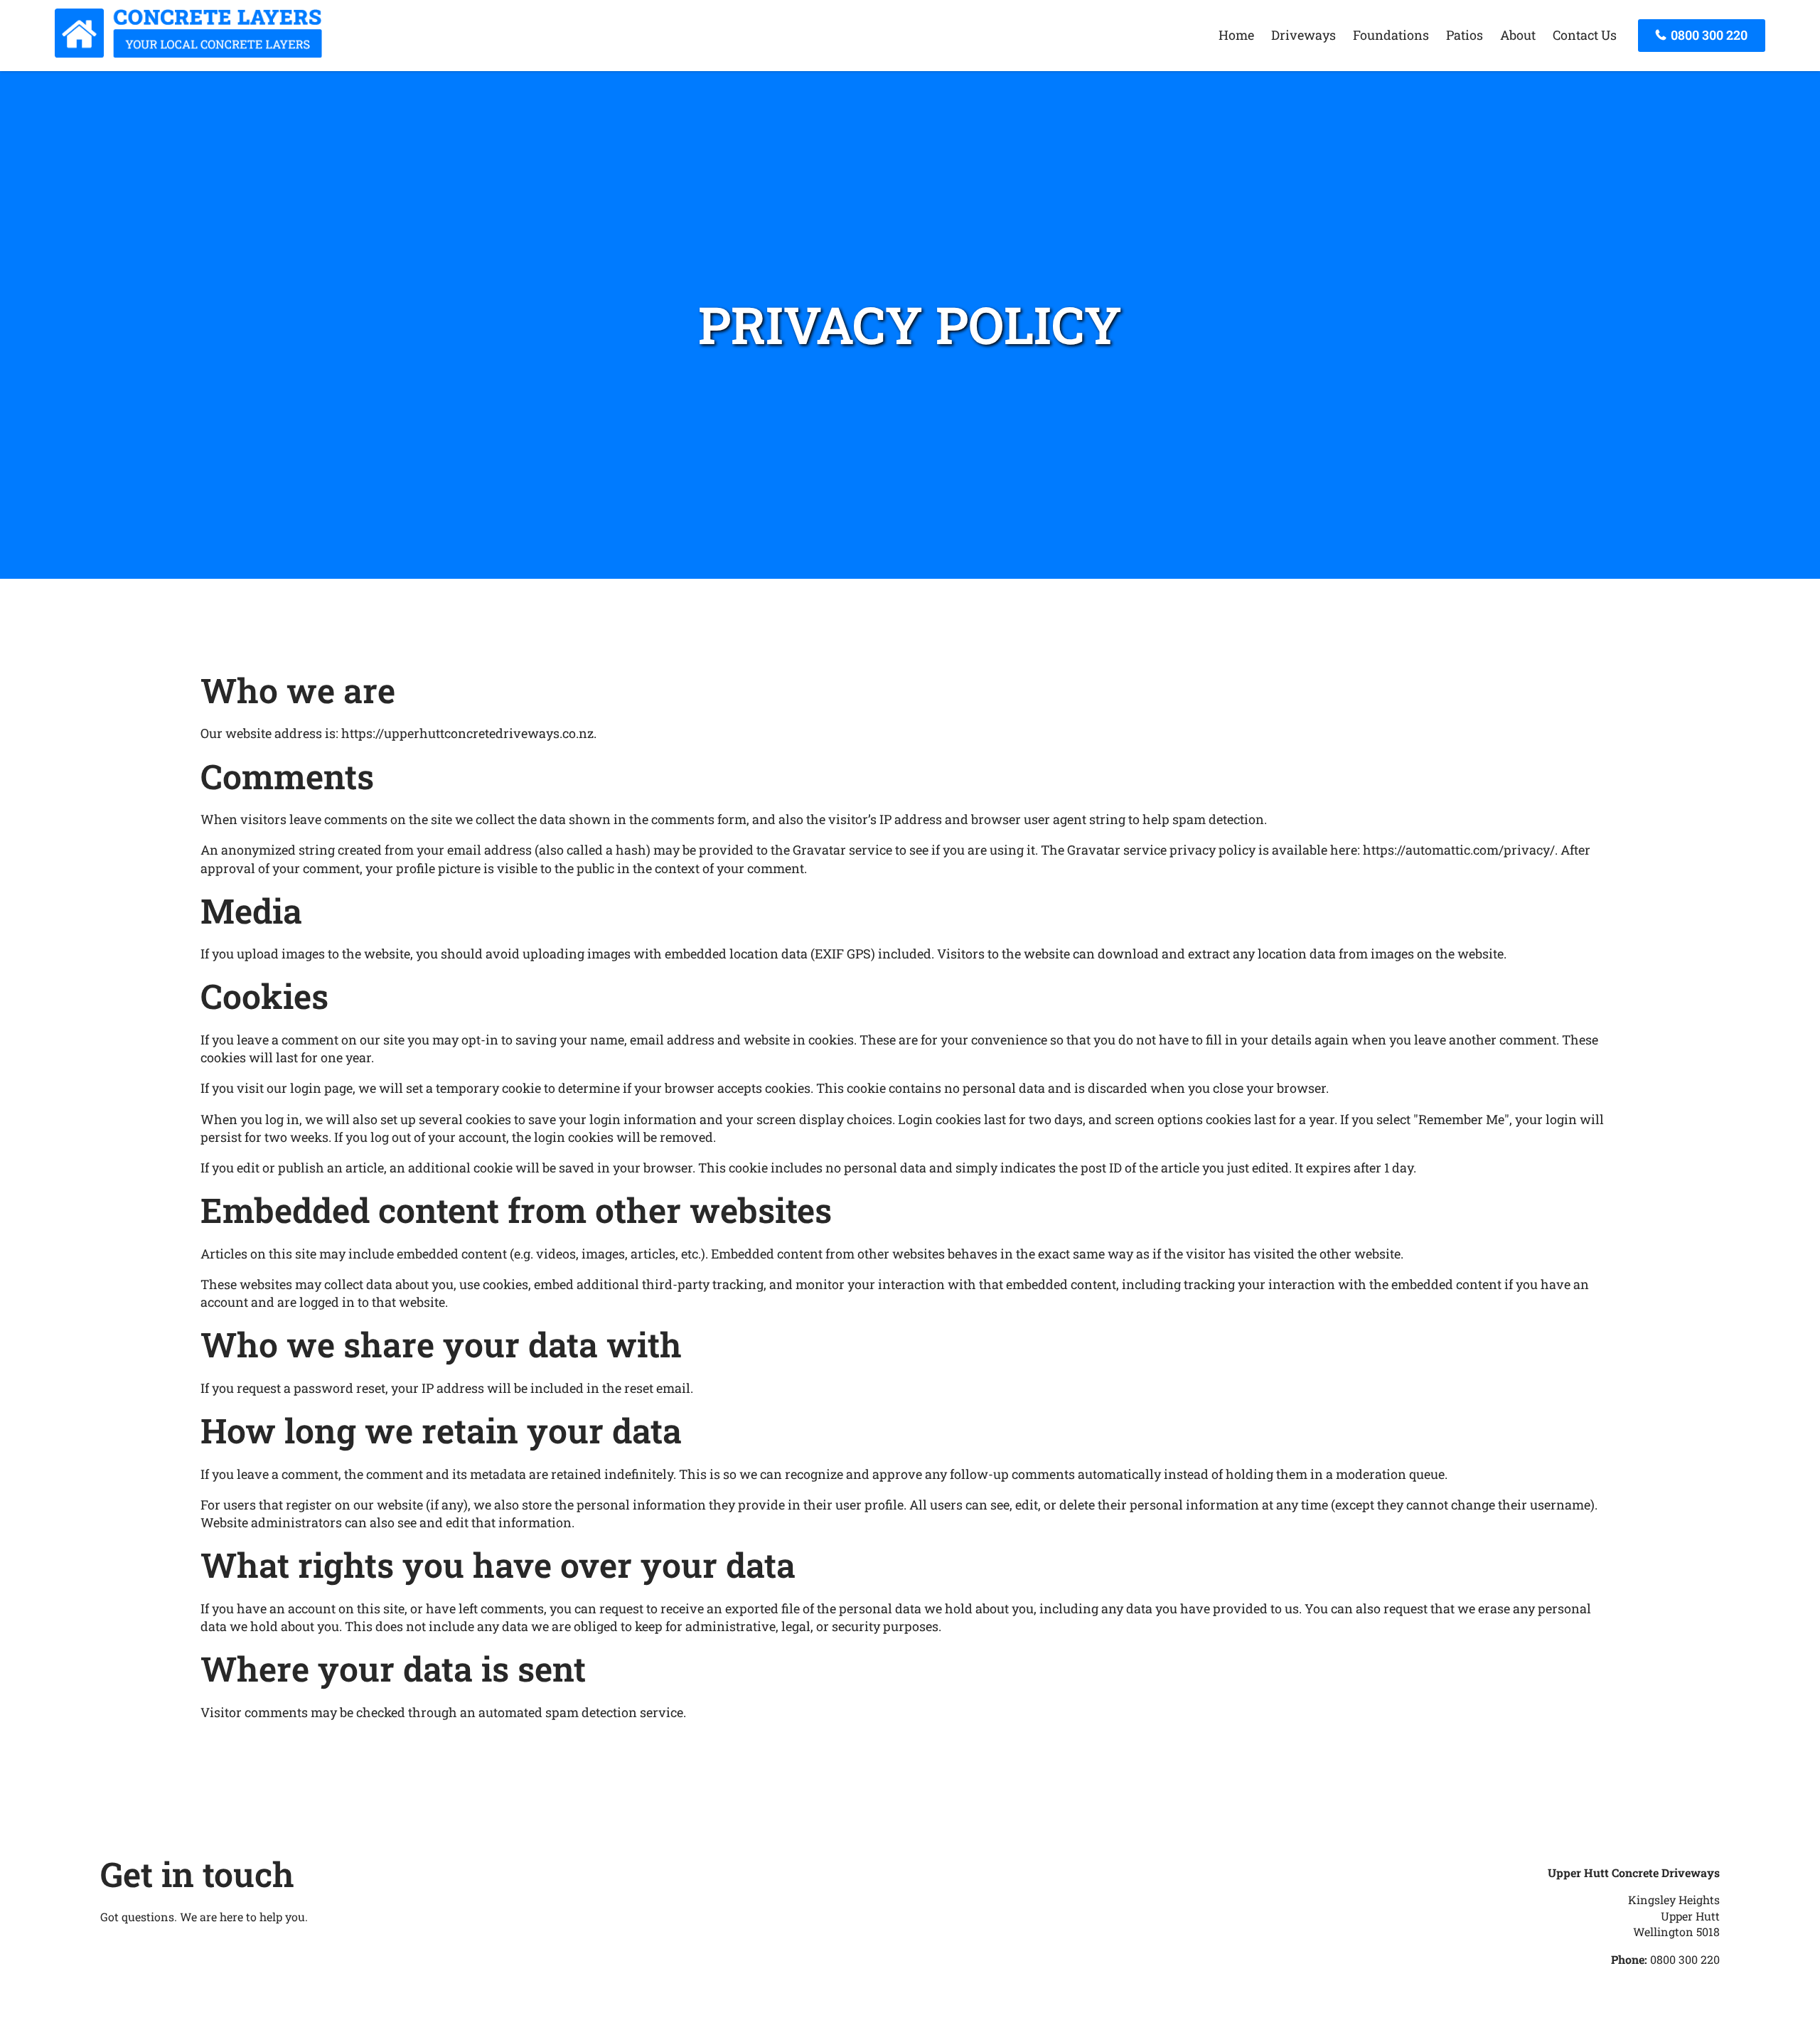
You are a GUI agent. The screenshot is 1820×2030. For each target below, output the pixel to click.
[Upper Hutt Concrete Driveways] (188, 53)
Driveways (1304, 35)
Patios (1465, 35)
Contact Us (1585, 35)
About (1518, 35)
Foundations (1391, 35)
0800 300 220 (1708, 35)
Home (1236, 35)
